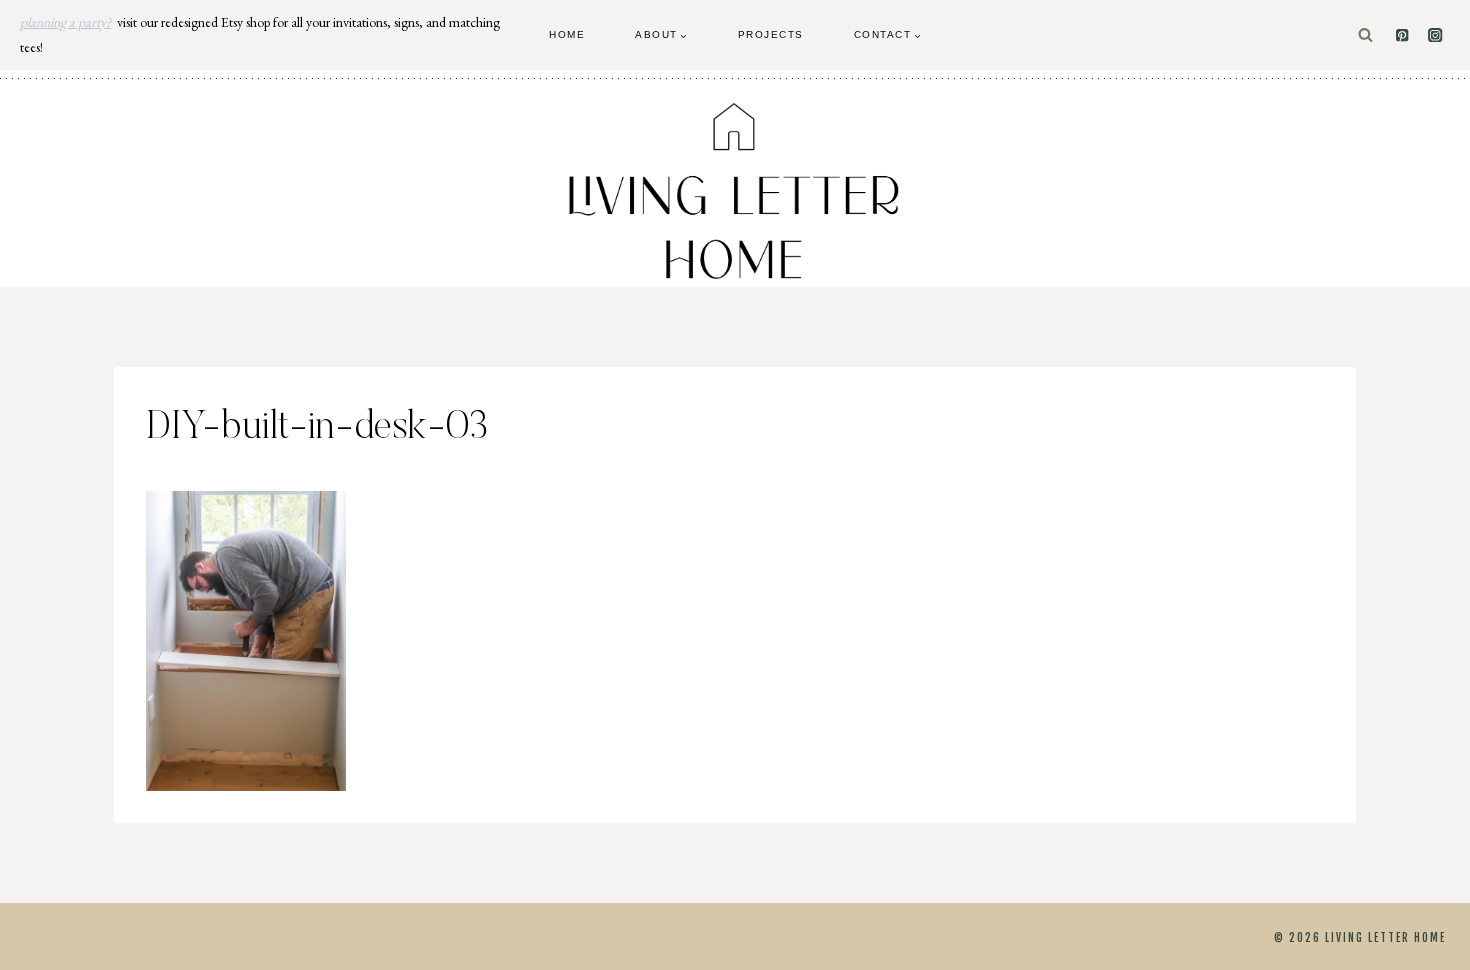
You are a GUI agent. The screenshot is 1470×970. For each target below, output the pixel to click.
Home (567, 34)
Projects (771, 34)
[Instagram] (1435, 35)
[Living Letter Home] (735, 191)
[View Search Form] (1365, 35)
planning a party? (65, 22)
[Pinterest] (1402, 35)
